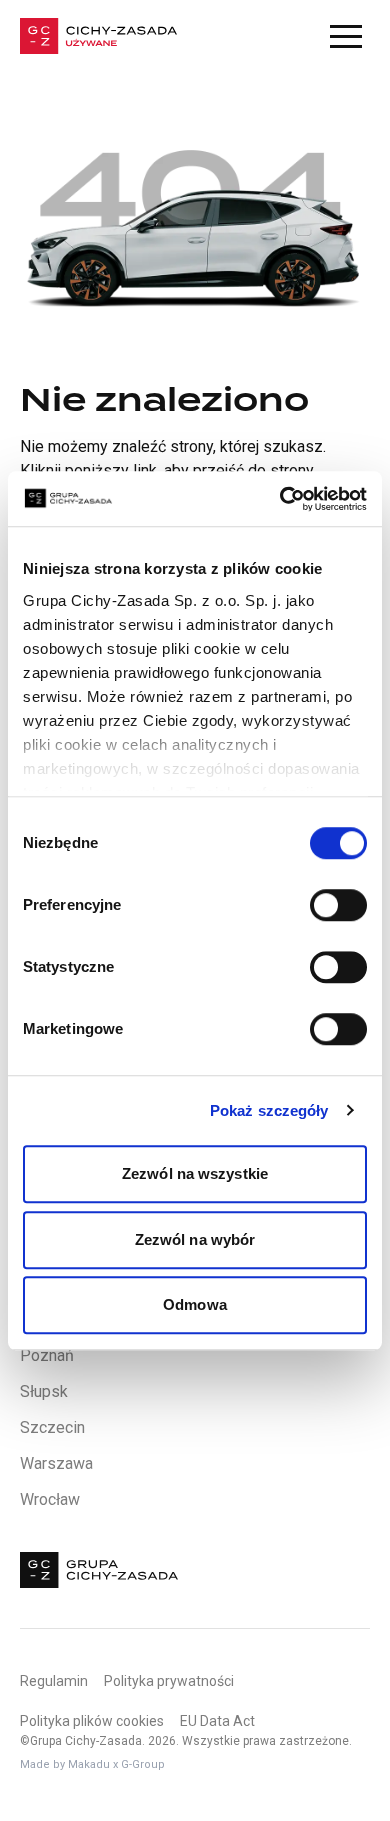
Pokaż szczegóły (269, 1110)
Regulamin (54, 1681)
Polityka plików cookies (92, 1721)
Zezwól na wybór (195, 1239)
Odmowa (195, 1304)
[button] (346, 36)
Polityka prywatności (169, 1681)
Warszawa (56, 1463)
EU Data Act (217, 1721)
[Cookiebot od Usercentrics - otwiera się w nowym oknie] (280, 499)
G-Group (143, 1764)
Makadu (89, 1764)
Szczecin (52, 1427)
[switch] (338, 905)
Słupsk (44, 1391)
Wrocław (50, 1499)
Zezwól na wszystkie (195, 1173)
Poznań (47, 1355)
